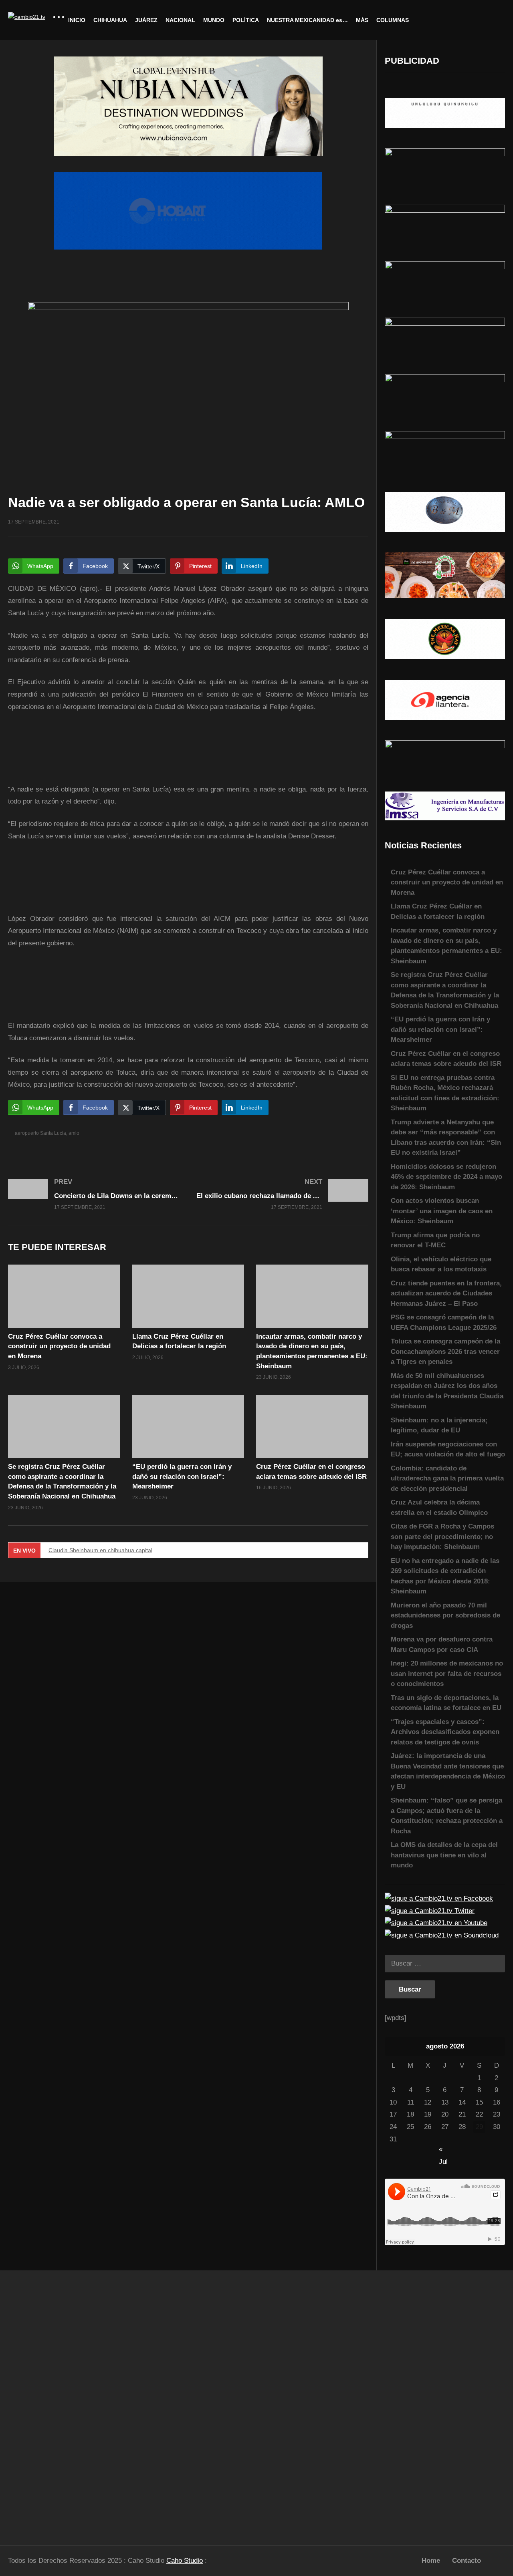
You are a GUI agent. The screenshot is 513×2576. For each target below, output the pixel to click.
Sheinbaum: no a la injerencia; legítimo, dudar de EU (439, 1425)
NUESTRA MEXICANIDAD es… (307, 20)
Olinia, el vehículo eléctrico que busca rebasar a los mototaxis (441, 1264)
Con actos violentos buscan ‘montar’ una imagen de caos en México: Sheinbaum (442, 1211)
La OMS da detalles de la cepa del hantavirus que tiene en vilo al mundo (444, 1855)
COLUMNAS (393, 20)
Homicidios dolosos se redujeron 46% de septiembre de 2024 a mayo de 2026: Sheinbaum (446, 1177)
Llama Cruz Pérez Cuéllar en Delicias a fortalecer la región (438, 911)
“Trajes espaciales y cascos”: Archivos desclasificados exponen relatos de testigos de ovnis (445, 1732)
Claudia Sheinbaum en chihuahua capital (100, 1550)
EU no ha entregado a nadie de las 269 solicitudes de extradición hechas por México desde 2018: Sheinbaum (445, 1576)
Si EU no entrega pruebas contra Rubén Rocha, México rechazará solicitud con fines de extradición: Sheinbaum (445, 1093)
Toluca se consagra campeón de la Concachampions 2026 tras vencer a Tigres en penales (445, 1351)
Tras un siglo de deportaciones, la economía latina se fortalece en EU (446, 1703)
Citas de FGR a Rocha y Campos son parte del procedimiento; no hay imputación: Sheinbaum (442, 1537)
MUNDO (214, 20)
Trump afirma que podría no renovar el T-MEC (435, 1240)
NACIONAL (180, 20)
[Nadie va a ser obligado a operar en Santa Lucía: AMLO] (64, 1296)
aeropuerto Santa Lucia (40, 1133)
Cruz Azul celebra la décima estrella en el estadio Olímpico (439, 1508)
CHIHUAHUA (110, 20)
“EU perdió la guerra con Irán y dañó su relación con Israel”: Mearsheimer (182, 1476)
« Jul (443, 2150)
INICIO (77, 20)
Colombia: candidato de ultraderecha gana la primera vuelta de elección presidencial (447, 1478)
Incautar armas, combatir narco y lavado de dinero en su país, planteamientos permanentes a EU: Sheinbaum (446, 946)
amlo (74, 1133)
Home (431, 2561)
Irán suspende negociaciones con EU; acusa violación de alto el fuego (448, 1449)
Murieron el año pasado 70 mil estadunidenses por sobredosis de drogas (445, 1615)
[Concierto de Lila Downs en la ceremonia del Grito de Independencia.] (94, 1194)
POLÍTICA (246, 20)
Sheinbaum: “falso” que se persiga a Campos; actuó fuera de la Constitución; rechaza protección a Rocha (447, 1816)
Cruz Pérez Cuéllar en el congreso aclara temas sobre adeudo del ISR (446, 1059)
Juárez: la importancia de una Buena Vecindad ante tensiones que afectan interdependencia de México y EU (448, 1771)
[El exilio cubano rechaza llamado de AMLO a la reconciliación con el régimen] (283, 1194)
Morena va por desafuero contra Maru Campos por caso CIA (442, 1644)
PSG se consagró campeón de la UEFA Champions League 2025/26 (444, 1322)
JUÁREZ (146, 20)
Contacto (467, 2561)
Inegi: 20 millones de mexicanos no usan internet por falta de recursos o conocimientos (447, 1674)
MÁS (362, 20)
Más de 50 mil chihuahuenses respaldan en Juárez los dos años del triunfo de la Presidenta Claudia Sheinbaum (447, 1391)
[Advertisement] (64, 2404)
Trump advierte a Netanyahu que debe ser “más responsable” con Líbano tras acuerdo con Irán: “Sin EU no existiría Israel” (446, 1138)
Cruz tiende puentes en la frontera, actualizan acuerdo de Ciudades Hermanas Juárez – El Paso (446, 1293)
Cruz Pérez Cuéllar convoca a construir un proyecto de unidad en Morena (59, 1346)
